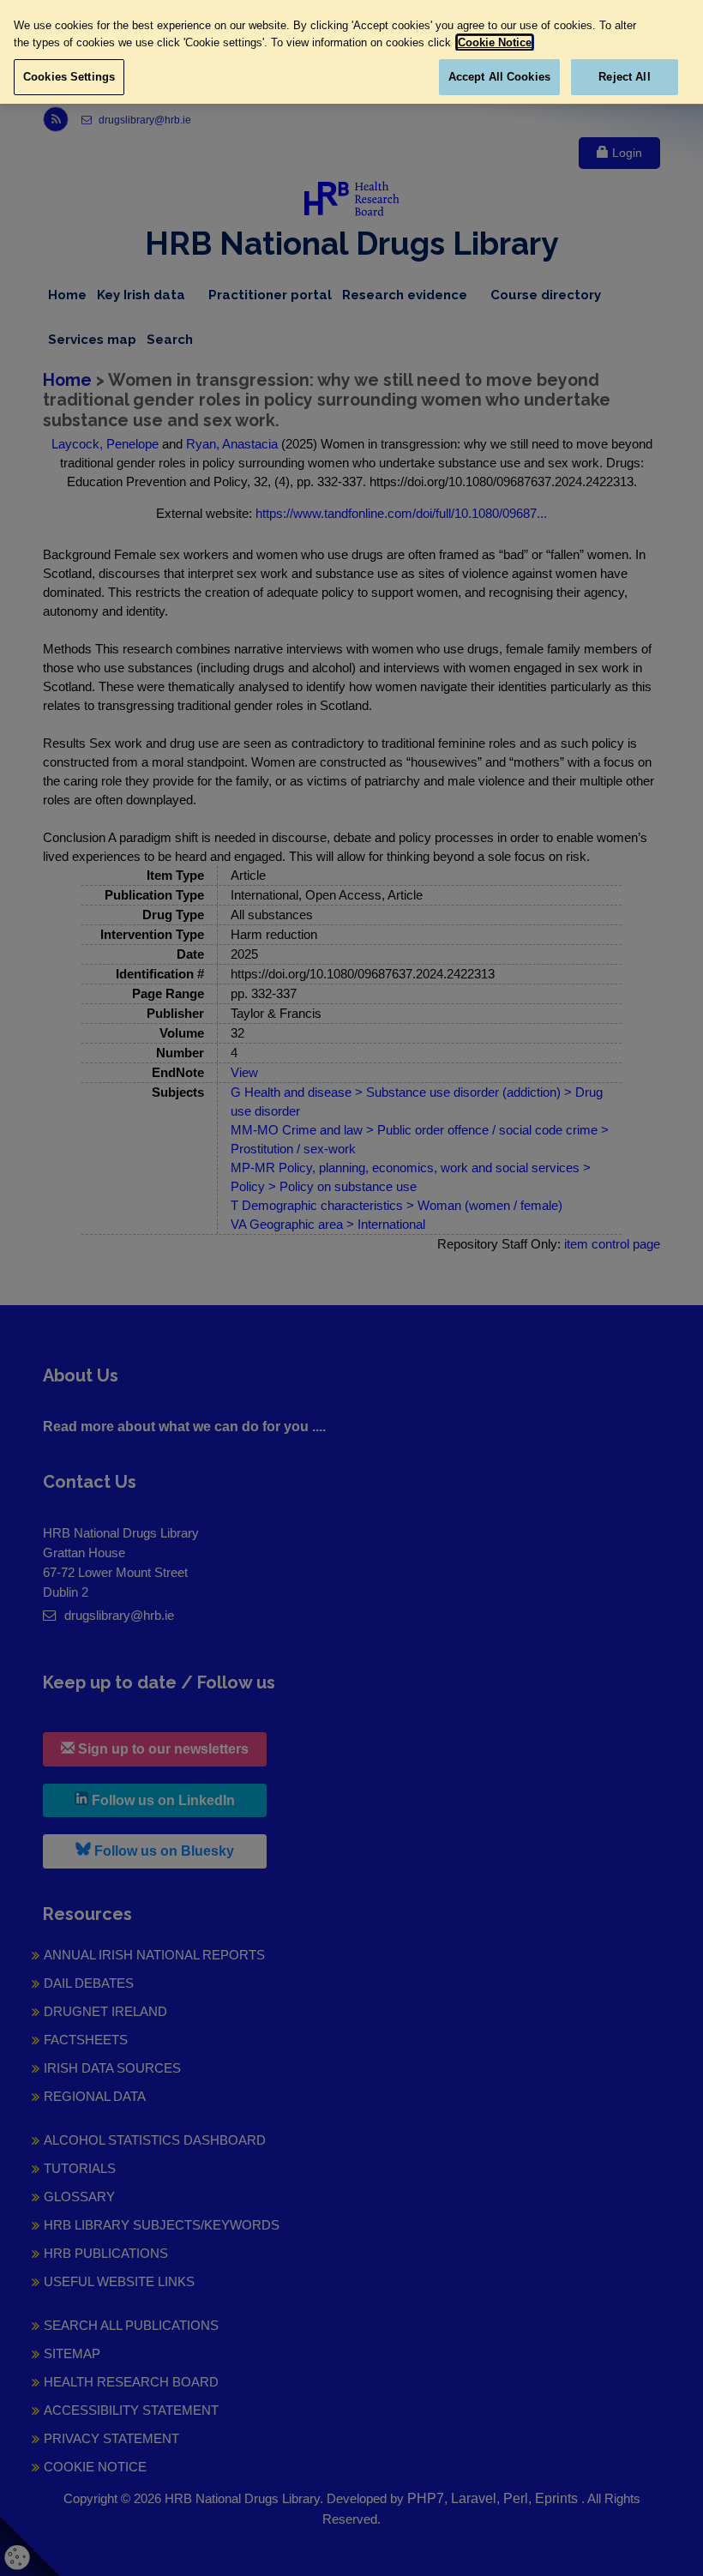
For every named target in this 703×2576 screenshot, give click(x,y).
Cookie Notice (495, 42)
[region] (351, 52)
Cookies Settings (69, 77)
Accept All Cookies (499, 77)
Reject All (624, 77)
